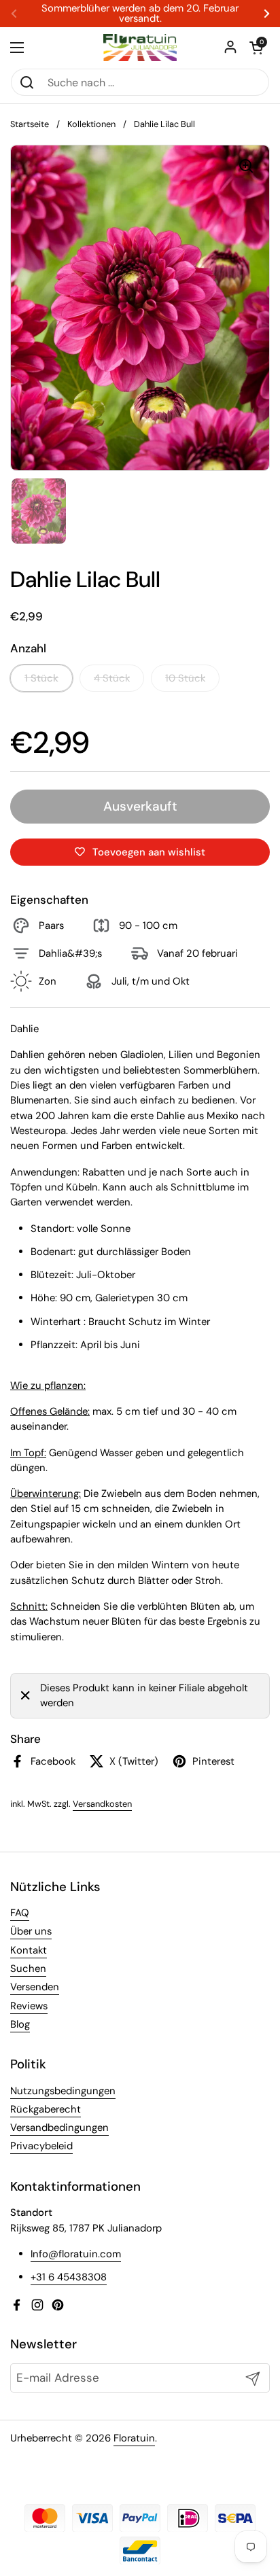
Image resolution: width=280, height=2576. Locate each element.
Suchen (28, 1969)
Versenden (35, 1987)
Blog (20, 2024)
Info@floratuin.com (76, 2254)
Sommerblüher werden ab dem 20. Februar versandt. (140, 14)
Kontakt (29, 1950)
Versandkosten (102, 1804)
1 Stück (41, 678)
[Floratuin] (140, 48)
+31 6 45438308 (69, 2277)
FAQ (20, 1913)
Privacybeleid (41, 2146)
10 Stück (185, 678)
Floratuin (134, 2438)
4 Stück (112, 678)
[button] (256, 48)
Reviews (29, 2006)
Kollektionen (91, 124)
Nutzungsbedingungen (63, 2091)
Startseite (30, 124)
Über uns (31, 1931)
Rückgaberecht (46, 2109)
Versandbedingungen (59, 2128)
